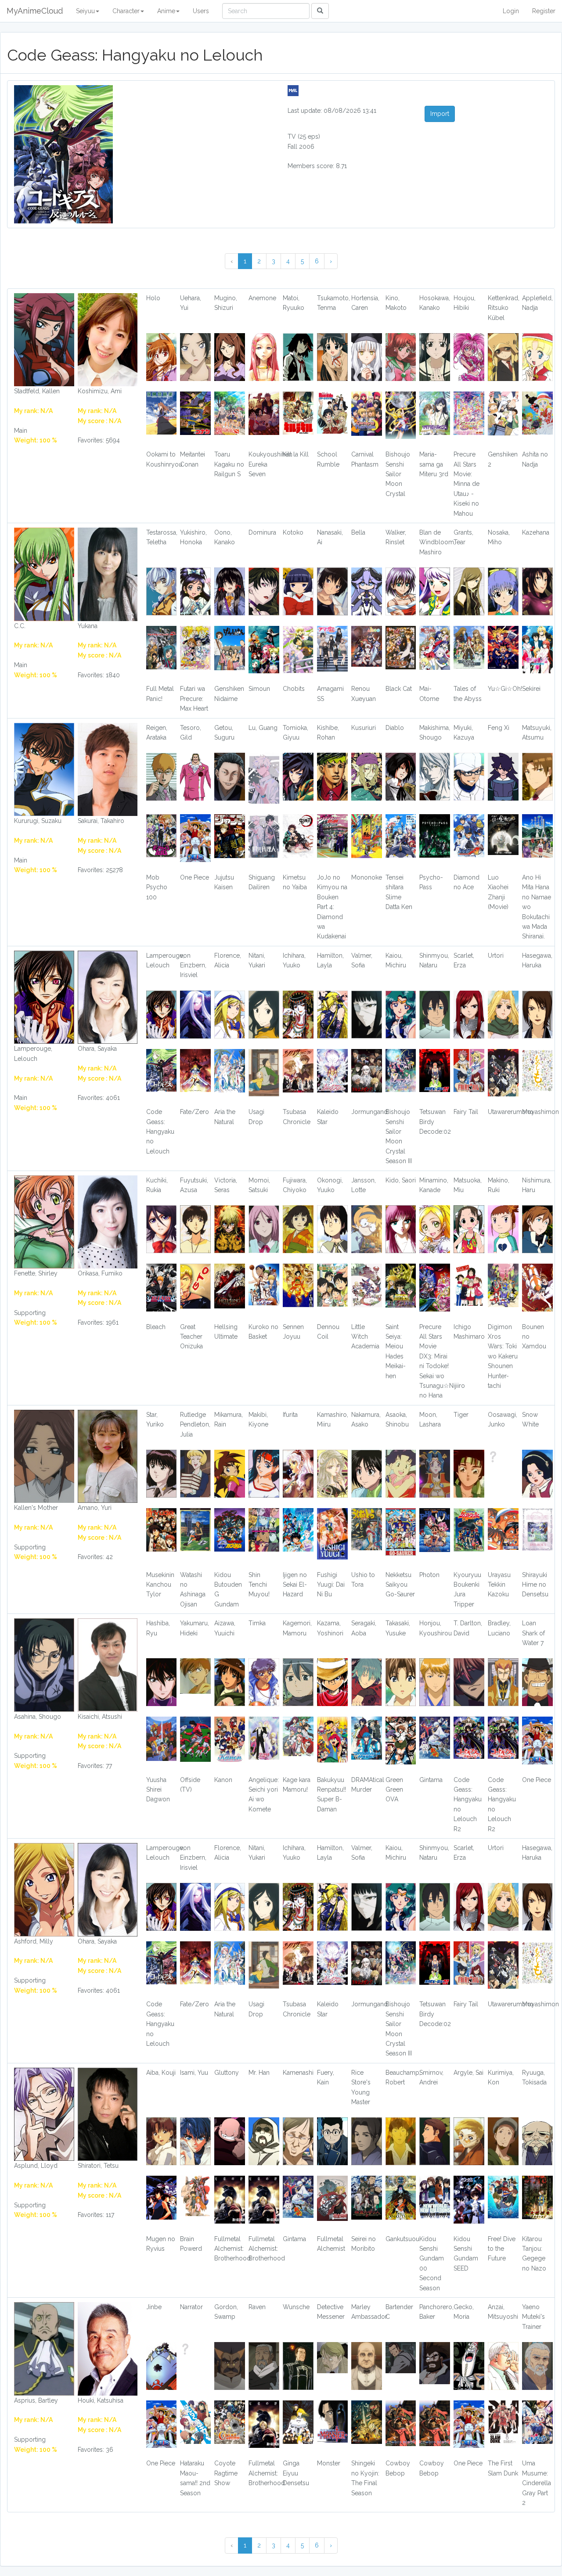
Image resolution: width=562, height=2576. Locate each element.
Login (511, 11)
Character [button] (126, 11)
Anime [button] (166, 11)
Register (544, 11)
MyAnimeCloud (35, 11)
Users (201, 11)
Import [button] (440, 114)
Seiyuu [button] (85, 11)
